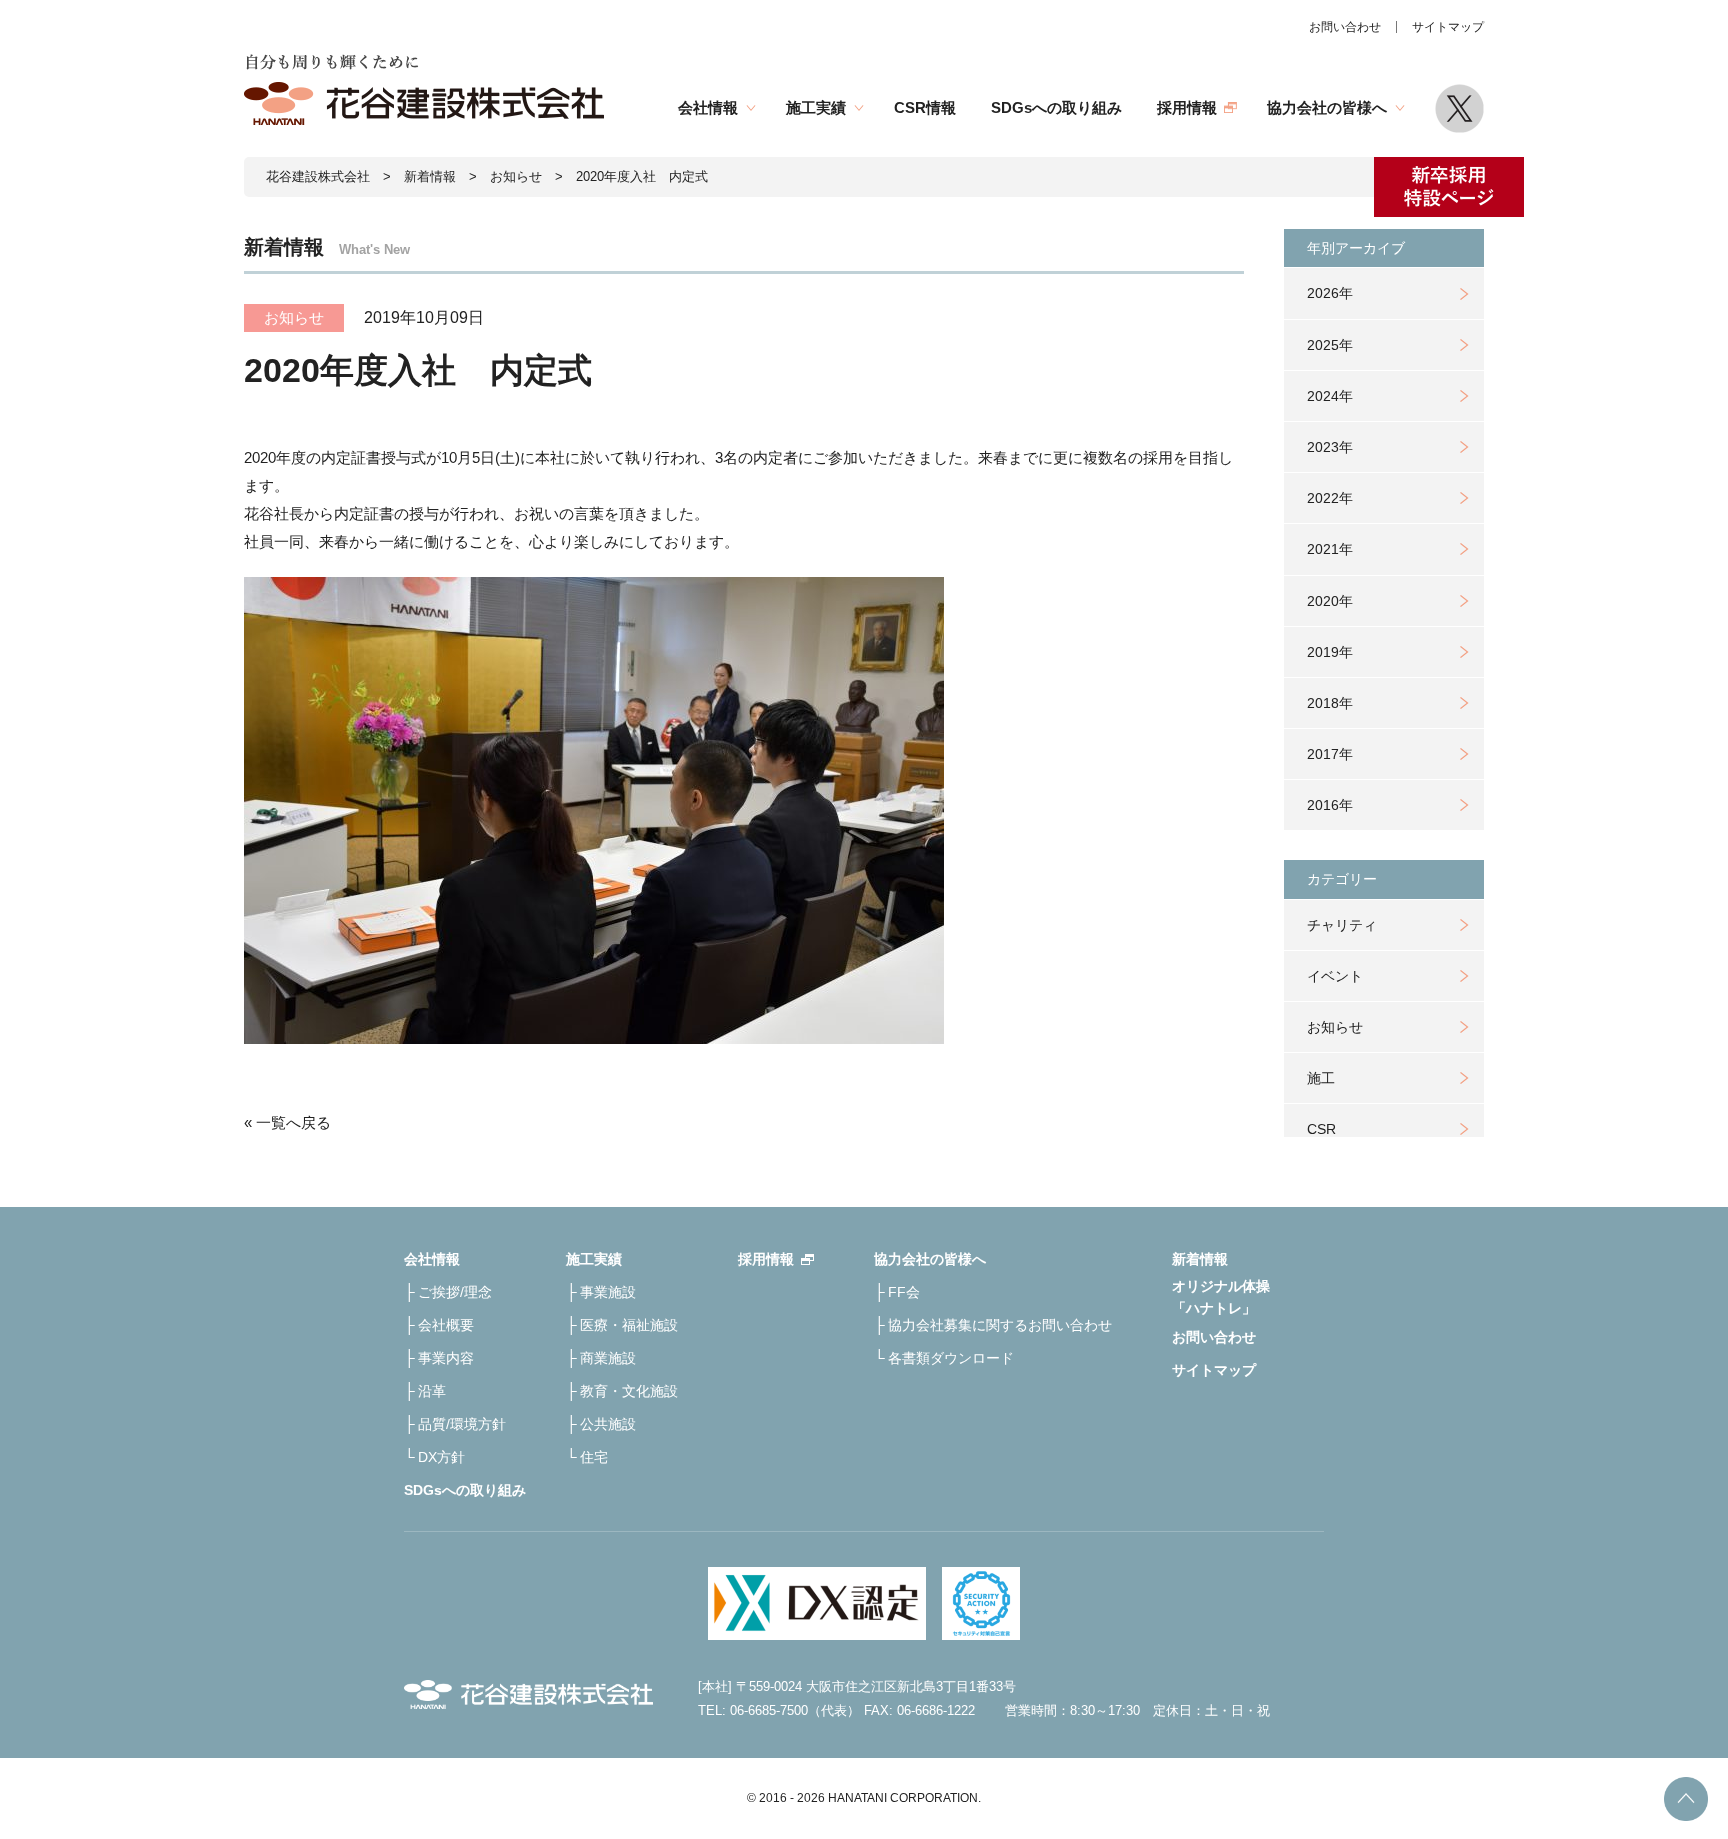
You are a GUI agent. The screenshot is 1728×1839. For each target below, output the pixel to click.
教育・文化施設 (629, 1391)
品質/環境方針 (462, 1424)
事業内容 (446, 1358)
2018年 (1330, 703)
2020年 (1330, 601)
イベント (1335, 976)
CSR (1321, 1129)
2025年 (1330, 345)
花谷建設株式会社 (318, 176)
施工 (1321, 1078)
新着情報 (430, 176)
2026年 (1330, 293)
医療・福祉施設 (629, 1325)
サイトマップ (1448, 27)
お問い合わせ (1345, 27)
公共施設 (608, 1424)
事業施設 (608, 1292)
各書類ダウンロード (951, 1358)
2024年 (1330, 396)
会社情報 (708, 107)
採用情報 (1187, 107)
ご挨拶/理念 (455, 1292)
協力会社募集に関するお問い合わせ (1000, 1325)
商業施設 (608, 1358)
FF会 (904, 1292)
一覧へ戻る (293, 1122)
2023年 (1330, 447)
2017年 (1330, 754)
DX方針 (441, 1457)
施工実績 (816, 107)
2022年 (1330, 498)
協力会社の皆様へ (1327, 107)
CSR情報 (925, 107)
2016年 (1330, 805)
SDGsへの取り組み (1056, 107)
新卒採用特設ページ (1449, 187)
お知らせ (1335, 1027)
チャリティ (1342, 925)
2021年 (1330, 549)
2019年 (1330, 652)
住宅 (594, 1457)
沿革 (432, 1391)
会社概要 (446, 1325)
